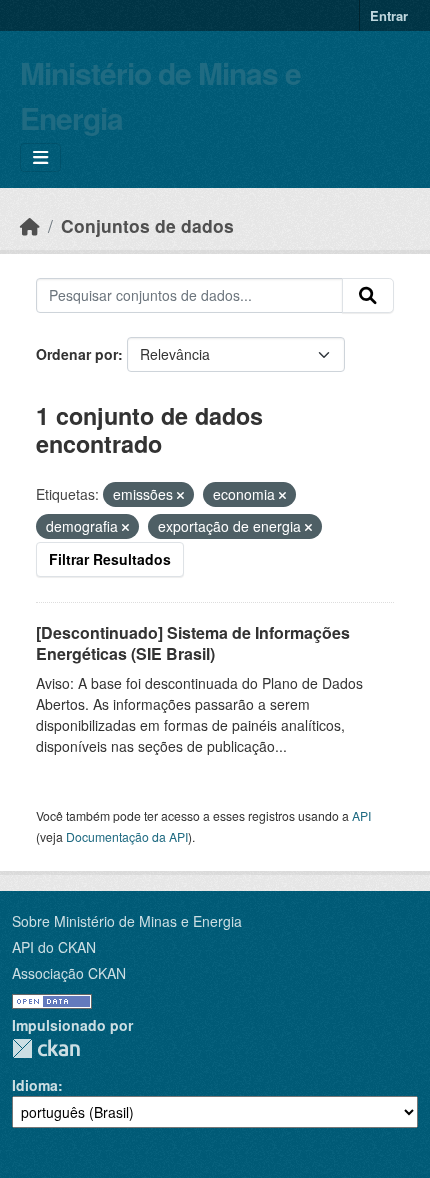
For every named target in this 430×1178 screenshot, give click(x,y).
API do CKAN (54, 947)
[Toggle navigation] (40, 157)
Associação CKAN (69, 973)
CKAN (46, 1048)
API (361, 815)
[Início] (30, 225)
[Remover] (180, 495)
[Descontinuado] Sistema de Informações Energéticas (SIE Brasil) (193, 643)
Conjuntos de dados (147, 225)
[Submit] (368, 296)
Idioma (35, 1085)
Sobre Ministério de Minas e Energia (127, 921)
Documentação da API (127, 836)
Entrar (389, 15)
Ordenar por (77, 354)
